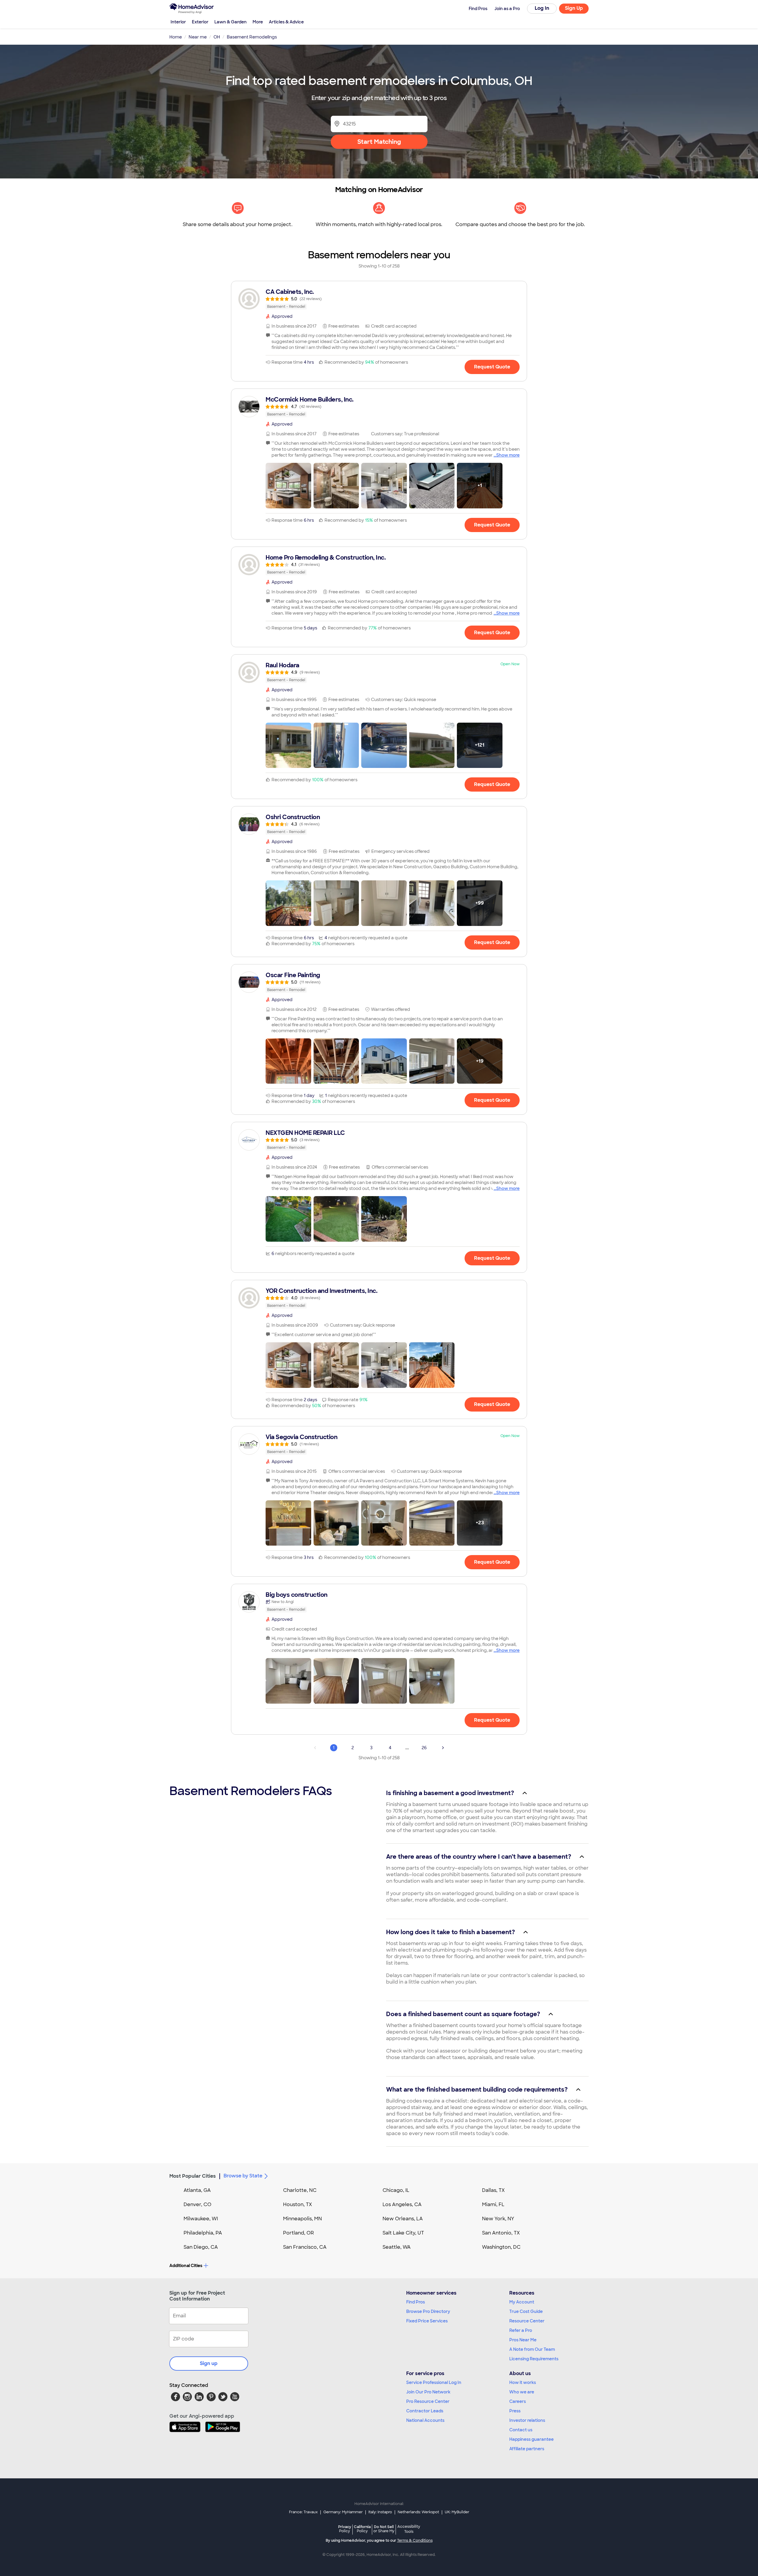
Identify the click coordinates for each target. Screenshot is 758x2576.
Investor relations (527, 2420)
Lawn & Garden (231, 22)
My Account (522, 2302)
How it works (523, 2382)
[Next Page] (443, 1748)
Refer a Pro (521, 2330)
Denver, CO (197, 2204)
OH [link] (217, 37)
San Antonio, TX (501, 2233)
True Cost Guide (526, 2311)
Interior (178, 22)
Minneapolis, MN (302, 2219)
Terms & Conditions (415, 2540)
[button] (288, 486)
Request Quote (492, 367)
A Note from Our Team (532, 2349)
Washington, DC (501, 2247)
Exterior (200, 22)
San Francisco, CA (305, 2247)
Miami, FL (493, 2204)
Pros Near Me (523, 2340)
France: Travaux (303, 2512)
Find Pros (416, 2302)
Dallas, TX (493, 2190)
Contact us (521, 2430)
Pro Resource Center (428, 2401)
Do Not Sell (384, 2529)
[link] (379, 299)
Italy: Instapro (380, 2512)
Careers (518, 2401)
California (362, 2529)
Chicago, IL (396, 2190)
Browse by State (243, 2176)
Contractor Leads (425, 2411)
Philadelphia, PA (203, 2233)
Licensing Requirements (534, 2359)
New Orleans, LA (403, 2219)
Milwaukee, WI (201, 2219)
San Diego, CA (201, 2247)
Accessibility (409, 2529)
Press (515, 2411)
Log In (542, 8)
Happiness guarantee (531, 2439)
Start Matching (379, 142)
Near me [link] (198, 37)
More (258, 22)
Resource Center (527, 2321)
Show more (508, 455)
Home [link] (176, 37)
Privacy (345, 2529)
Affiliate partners (527, 2449)
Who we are (522, 2392)
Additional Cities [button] (186, 2266)
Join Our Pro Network (428, 2392)
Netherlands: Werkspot (418, 2512)
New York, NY (498, 2219)
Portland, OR (298, 2233)
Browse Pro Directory (428, 2311)
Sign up (209, 2363)
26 (424, 1748)
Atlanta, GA (197, 2190)
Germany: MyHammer (343, 2512)
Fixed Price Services (427, 2321)
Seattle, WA (397, 2247)
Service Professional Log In (434, 2382)
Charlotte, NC (300, 2190)
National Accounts (425, 2420)
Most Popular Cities (193, 2176)
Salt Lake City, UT (403, 2233)
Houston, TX (298, 2204)
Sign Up (574, 8)
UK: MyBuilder (457, 2512)
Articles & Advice (286, 22)
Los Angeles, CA (402, 2204)
